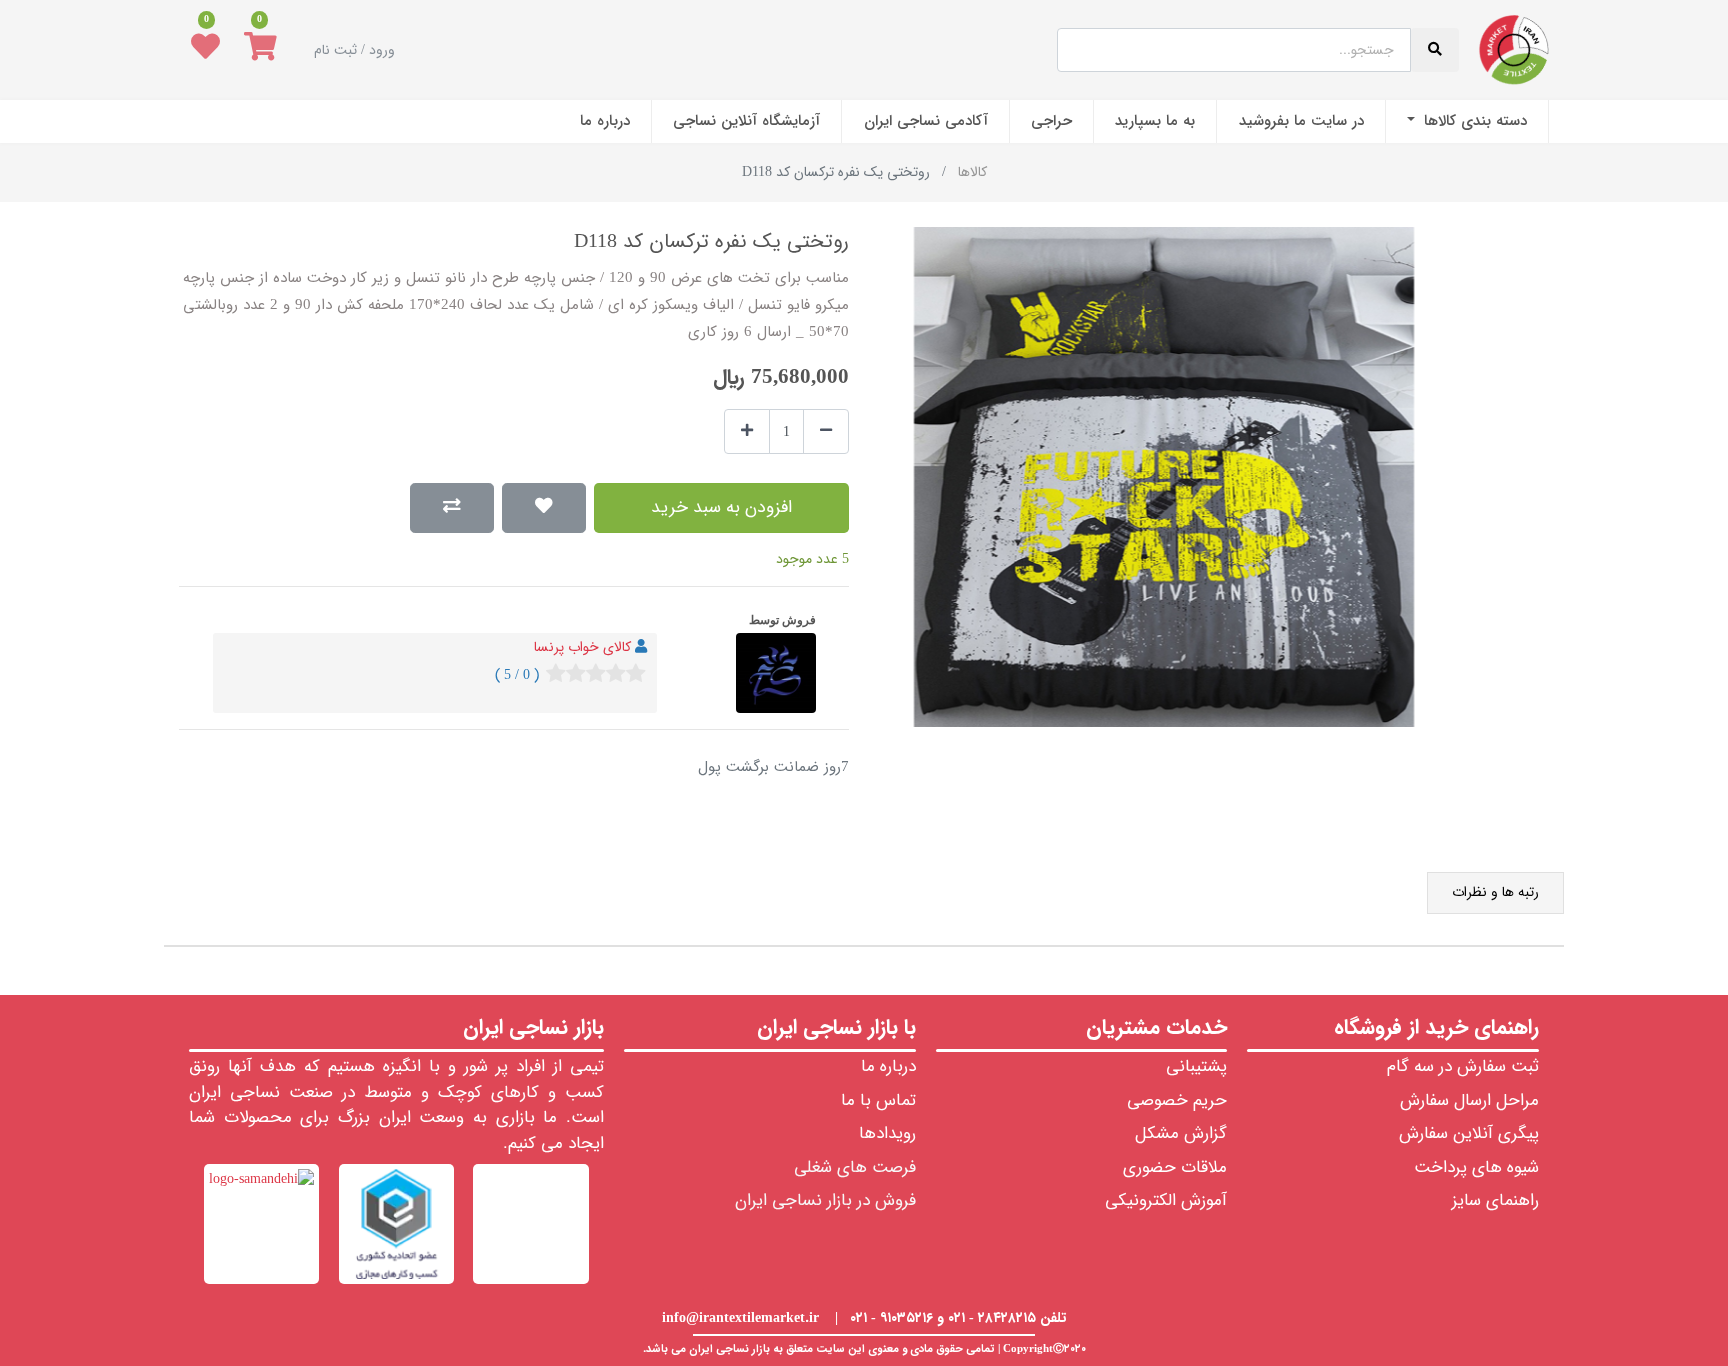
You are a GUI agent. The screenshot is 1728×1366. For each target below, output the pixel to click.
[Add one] (747, 431)
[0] (260, 50)
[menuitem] (1467, 121)
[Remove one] (826, 431)
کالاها (972, 172)
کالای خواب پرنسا (582, 647)
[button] (544, 508)
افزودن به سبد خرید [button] (721, 507)
